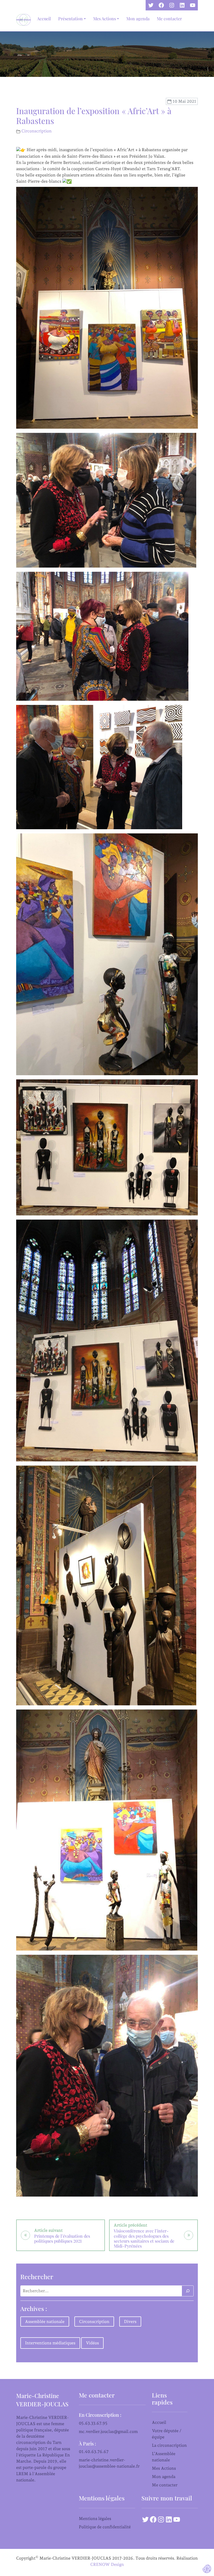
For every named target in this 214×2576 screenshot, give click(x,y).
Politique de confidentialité (105, 2527)
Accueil (44, 19)
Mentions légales (95, 2519)
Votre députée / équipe (167, 2434)
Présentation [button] (70, 19)
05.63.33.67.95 (93, 2423)
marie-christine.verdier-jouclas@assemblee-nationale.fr (109, 2463)
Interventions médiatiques (50, 2343)
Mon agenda (138, 19)
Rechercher (37, 2277)
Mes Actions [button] (105, 19)
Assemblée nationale (45, 2322)
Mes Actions (164, 2468)
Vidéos (92, 2343)
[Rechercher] (188, 2291)
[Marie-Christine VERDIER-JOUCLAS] (25, 20)
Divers (130, 2322)
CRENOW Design (107, 2564)
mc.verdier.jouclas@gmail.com (108, 2431)
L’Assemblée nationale (164, 2457)
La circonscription (169, 2445)
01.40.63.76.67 (94, 2452)
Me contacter (169, 19)
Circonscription (37, 131)
